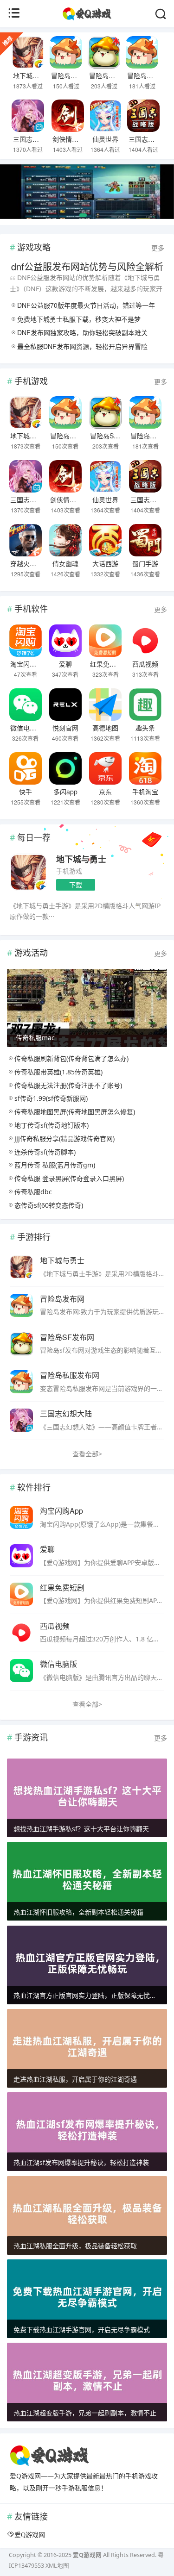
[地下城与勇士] (28, 52)
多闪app (65, 792)
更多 (158, 248)
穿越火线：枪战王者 (39, 563)
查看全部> (87, 1454)
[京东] (105, 768)
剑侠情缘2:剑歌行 (78, 139)
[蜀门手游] (145, 540)
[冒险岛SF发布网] (104, 52)
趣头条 (145, 728)
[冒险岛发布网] (66, 52)
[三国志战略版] (144, 116)
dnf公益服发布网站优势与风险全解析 (87, 266)
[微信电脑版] (25, 705)
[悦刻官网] (65, 705)
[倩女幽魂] (65, 540)
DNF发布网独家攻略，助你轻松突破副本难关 (82, 332)
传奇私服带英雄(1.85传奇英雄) (58, 1072)
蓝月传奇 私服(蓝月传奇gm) (55, 1165)
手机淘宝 (145, 792)
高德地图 (105, 728)
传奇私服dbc (33, 1192)
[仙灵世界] (106, 116)
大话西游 (105, 563)
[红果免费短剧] (105, 641)
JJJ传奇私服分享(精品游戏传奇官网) (64, 1138)
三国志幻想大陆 (36, 139)
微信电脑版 (26, 728)
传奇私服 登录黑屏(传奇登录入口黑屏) (69, 1178)
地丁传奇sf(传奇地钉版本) (52, 1125)
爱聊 (65, 664)
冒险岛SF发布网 (113, 75)
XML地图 (57, 2566)
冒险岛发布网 (71, 75)
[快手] (25, 768)
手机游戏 (69, 871)
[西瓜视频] (145, 641)
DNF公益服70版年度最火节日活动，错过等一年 (86, 305)
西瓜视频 (145, 664)
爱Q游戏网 (30, 2535)
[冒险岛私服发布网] (142, 52)
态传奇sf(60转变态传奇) (49, 1205)
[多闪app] (65, 768)
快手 (26, 792)
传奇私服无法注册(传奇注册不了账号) (68, 1085)
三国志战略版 (148, 139)
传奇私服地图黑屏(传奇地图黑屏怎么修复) (75, 1112)
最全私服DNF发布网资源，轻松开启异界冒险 (82, 346)
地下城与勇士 (32, 75)
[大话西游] (105, 540)
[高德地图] (105, 705)
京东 (105, 792)
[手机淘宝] (145, 768)
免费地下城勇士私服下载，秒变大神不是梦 (79, 319)
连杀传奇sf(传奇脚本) (45, 1152)
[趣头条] (145, 705)
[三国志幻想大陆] (28, 116)
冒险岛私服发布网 (70, 1375)
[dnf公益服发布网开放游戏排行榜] (87, 196)
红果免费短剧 (110, 664)
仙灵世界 (105, 139)
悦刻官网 (65, 728)
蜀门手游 (145, 563)
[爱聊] (65, 641)
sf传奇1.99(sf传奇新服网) (51, 1098)
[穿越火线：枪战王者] (25, 540)
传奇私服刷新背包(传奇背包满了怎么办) (71, 1058)
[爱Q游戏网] (87, 18)
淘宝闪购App (29, 664)
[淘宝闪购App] (25, 641)
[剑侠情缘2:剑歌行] (68, 116)
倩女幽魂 (65, 563)
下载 (76, 885)
